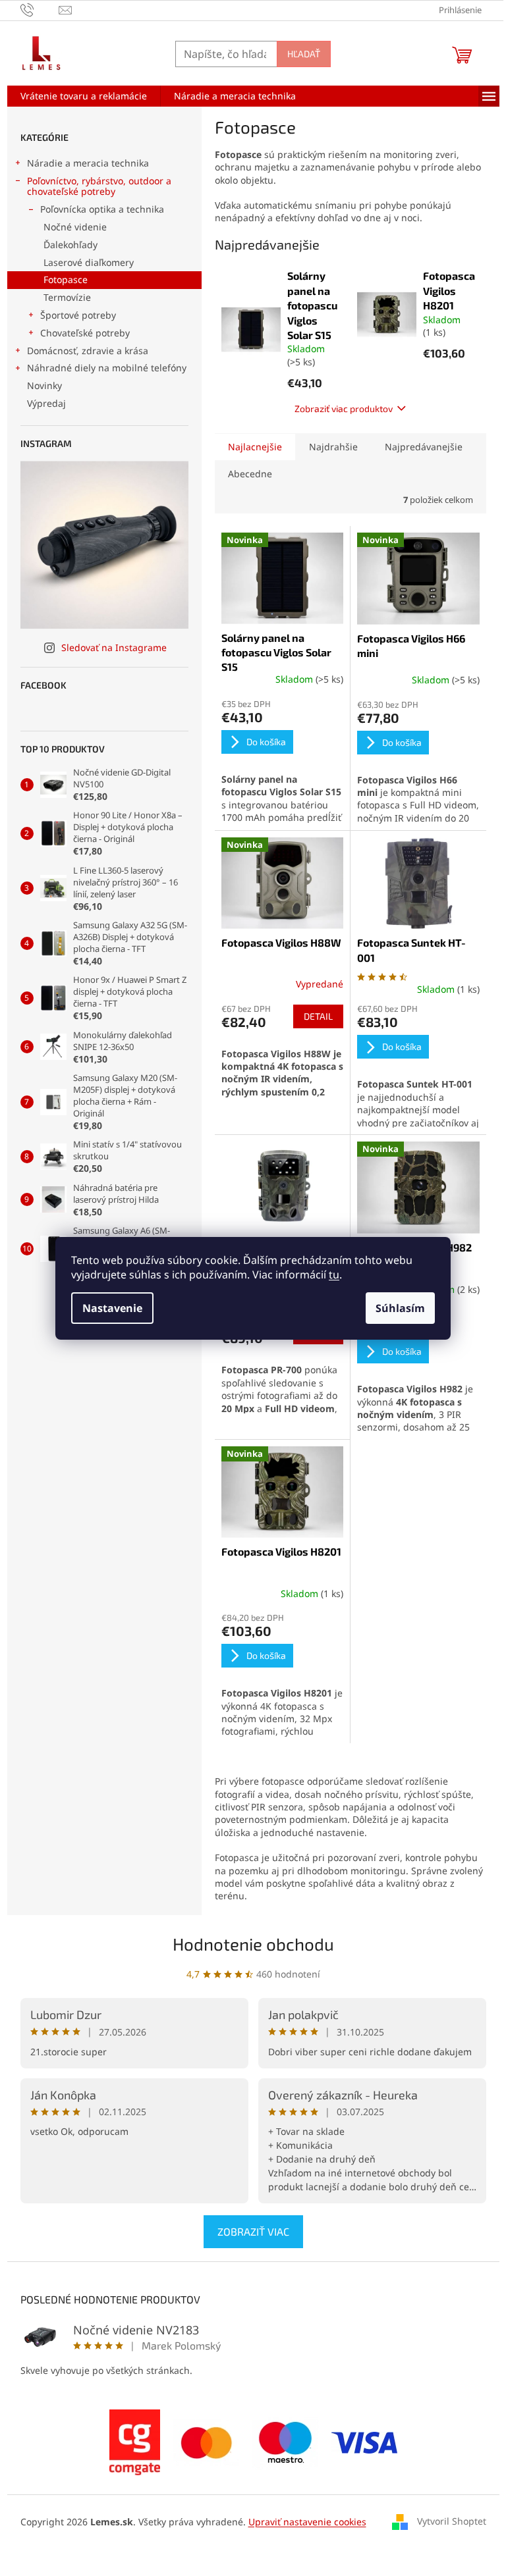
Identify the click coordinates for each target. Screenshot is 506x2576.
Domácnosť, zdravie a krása (88, 351)
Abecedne (250, 474)
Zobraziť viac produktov (344, 408)
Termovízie (67, 297)
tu (334, 1275)
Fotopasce (66, 279)
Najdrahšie (333, 447)
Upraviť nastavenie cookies (307, 2522)
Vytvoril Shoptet (452, 2521)
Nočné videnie (75, 227)
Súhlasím (400, 1308)
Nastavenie (112, 1308)
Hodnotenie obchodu (253, 1944)
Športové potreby (78, 315)
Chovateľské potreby (85, 333)
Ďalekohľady (70, 245)
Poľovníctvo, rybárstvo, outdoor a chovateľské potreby (99, 186)
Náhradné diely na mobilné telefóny (107, 368)
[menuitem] (84, 96)
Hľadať (304, 54)
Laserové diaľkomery (89, 262)
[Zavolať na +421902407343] (40, 9)
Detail (318, 1016)
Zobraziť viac (253, 2231)
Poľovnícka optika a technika (102, 209)
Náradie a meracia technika (88, 163)
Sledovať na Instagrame (114, 647)
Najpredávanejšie (424, 447)
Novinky (44, 385)
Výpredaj (46, 403)
